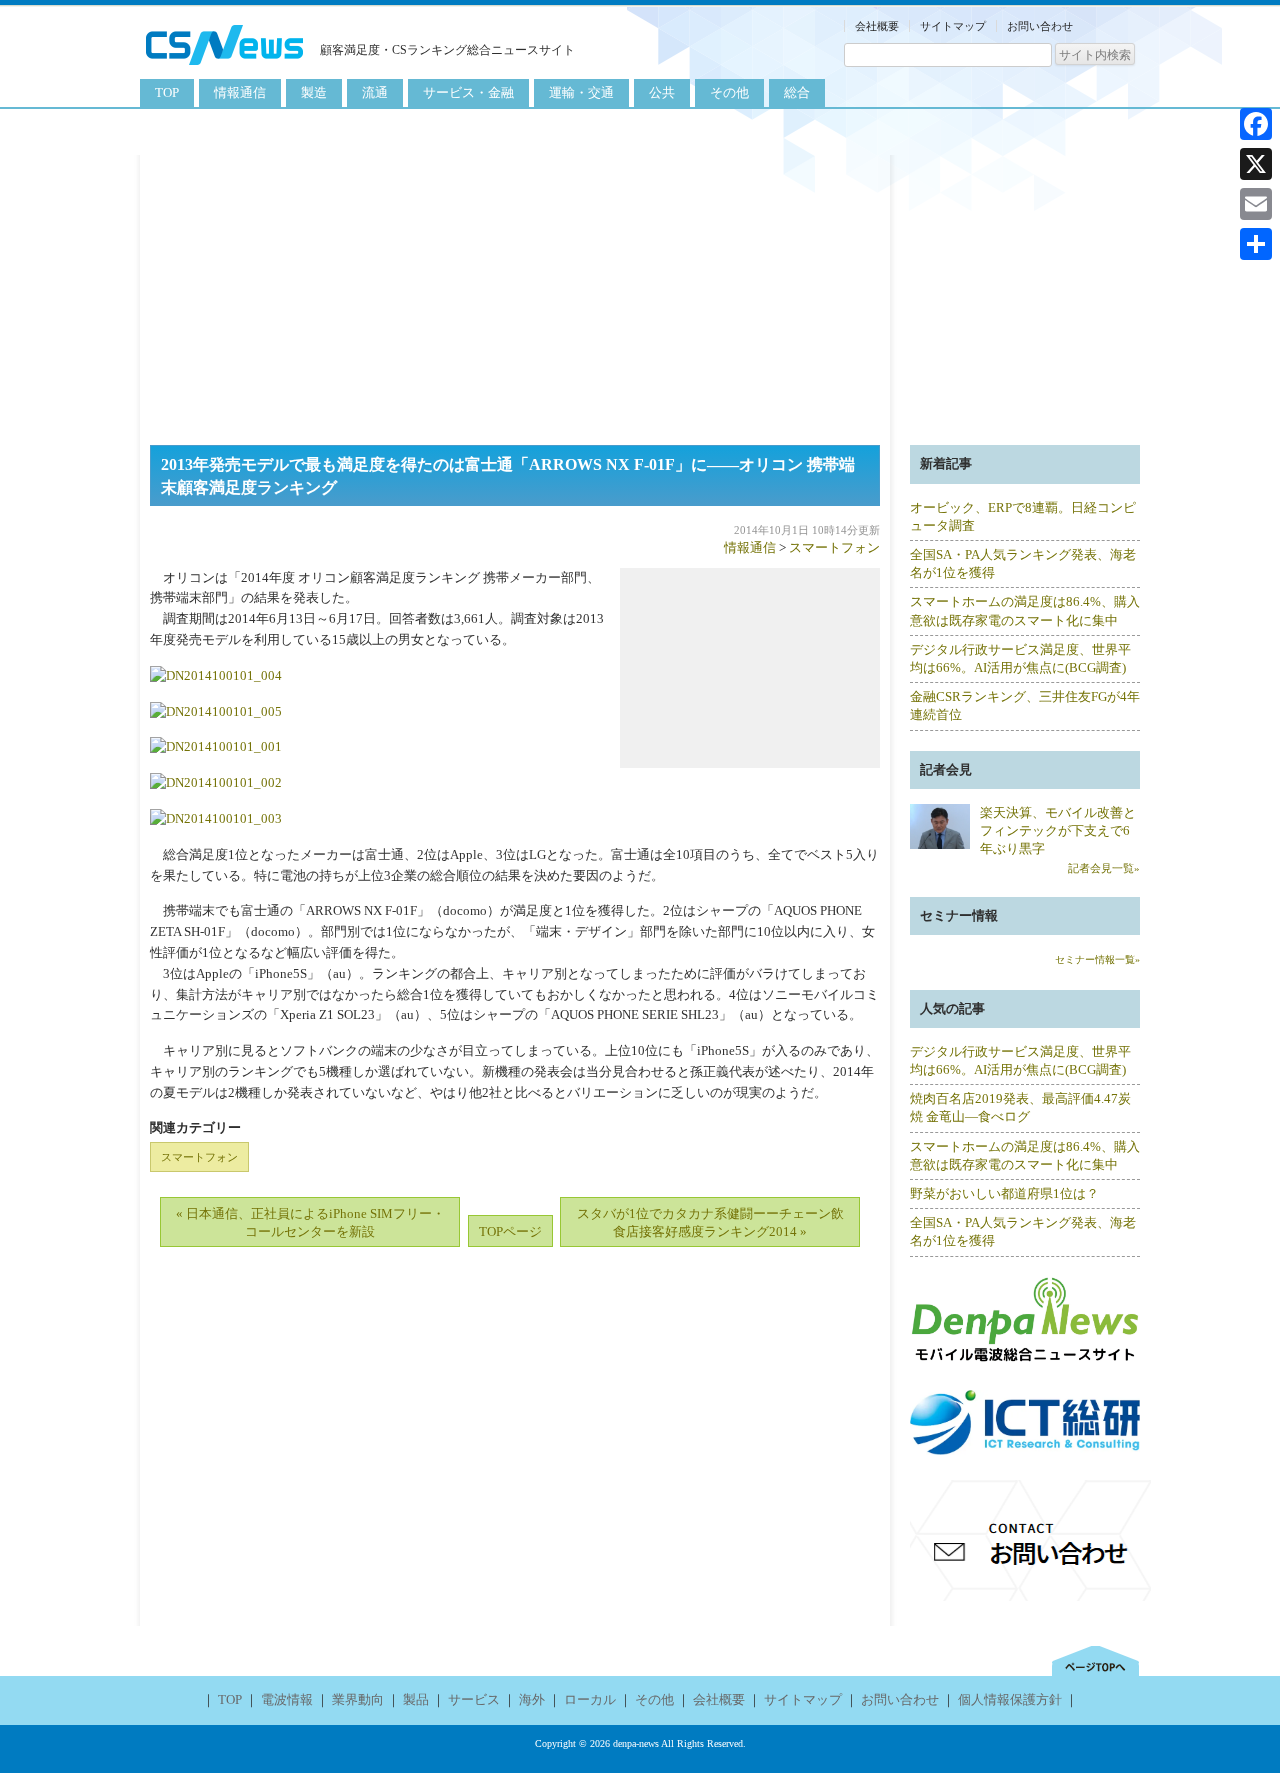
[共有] (1256, 244)
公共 (662, 92)
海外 (532, 1699)
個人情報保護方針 (1010, 1699)
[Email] (1256, 204)
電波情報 (287, 1699)
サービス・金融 (468, 92)
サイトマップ (953, 26)
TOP (167, 92)
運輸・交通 (581, 92)
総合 (797, 92)
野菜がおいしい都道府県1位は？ (1004, 1193)
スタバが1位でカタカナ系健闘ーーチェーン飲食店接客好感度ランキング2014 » (710, 1222)
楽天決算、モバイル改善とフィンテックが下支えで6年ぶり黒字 (1058, 830)
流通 (375, 92)
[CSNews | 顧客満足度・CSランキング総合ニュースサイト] (225, 67)
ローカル (590, 1699)
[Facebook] (1256, 124)
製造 (314, 92)
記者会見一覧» (1104, 868)
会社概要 (877, 26)
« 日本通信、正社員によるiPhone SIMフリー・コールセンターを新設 (310, 1222)
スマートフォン (834, 547)
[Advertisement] (640, 295)
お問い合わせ (1040, 26)
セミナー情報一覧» (1097, 959)
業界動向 (358, 1699)
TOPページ (510, 1231)
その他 (729, 92)
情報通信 (240, 92)
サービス (474, 1699)
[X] (1256, 164)
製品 (416, 1699)
